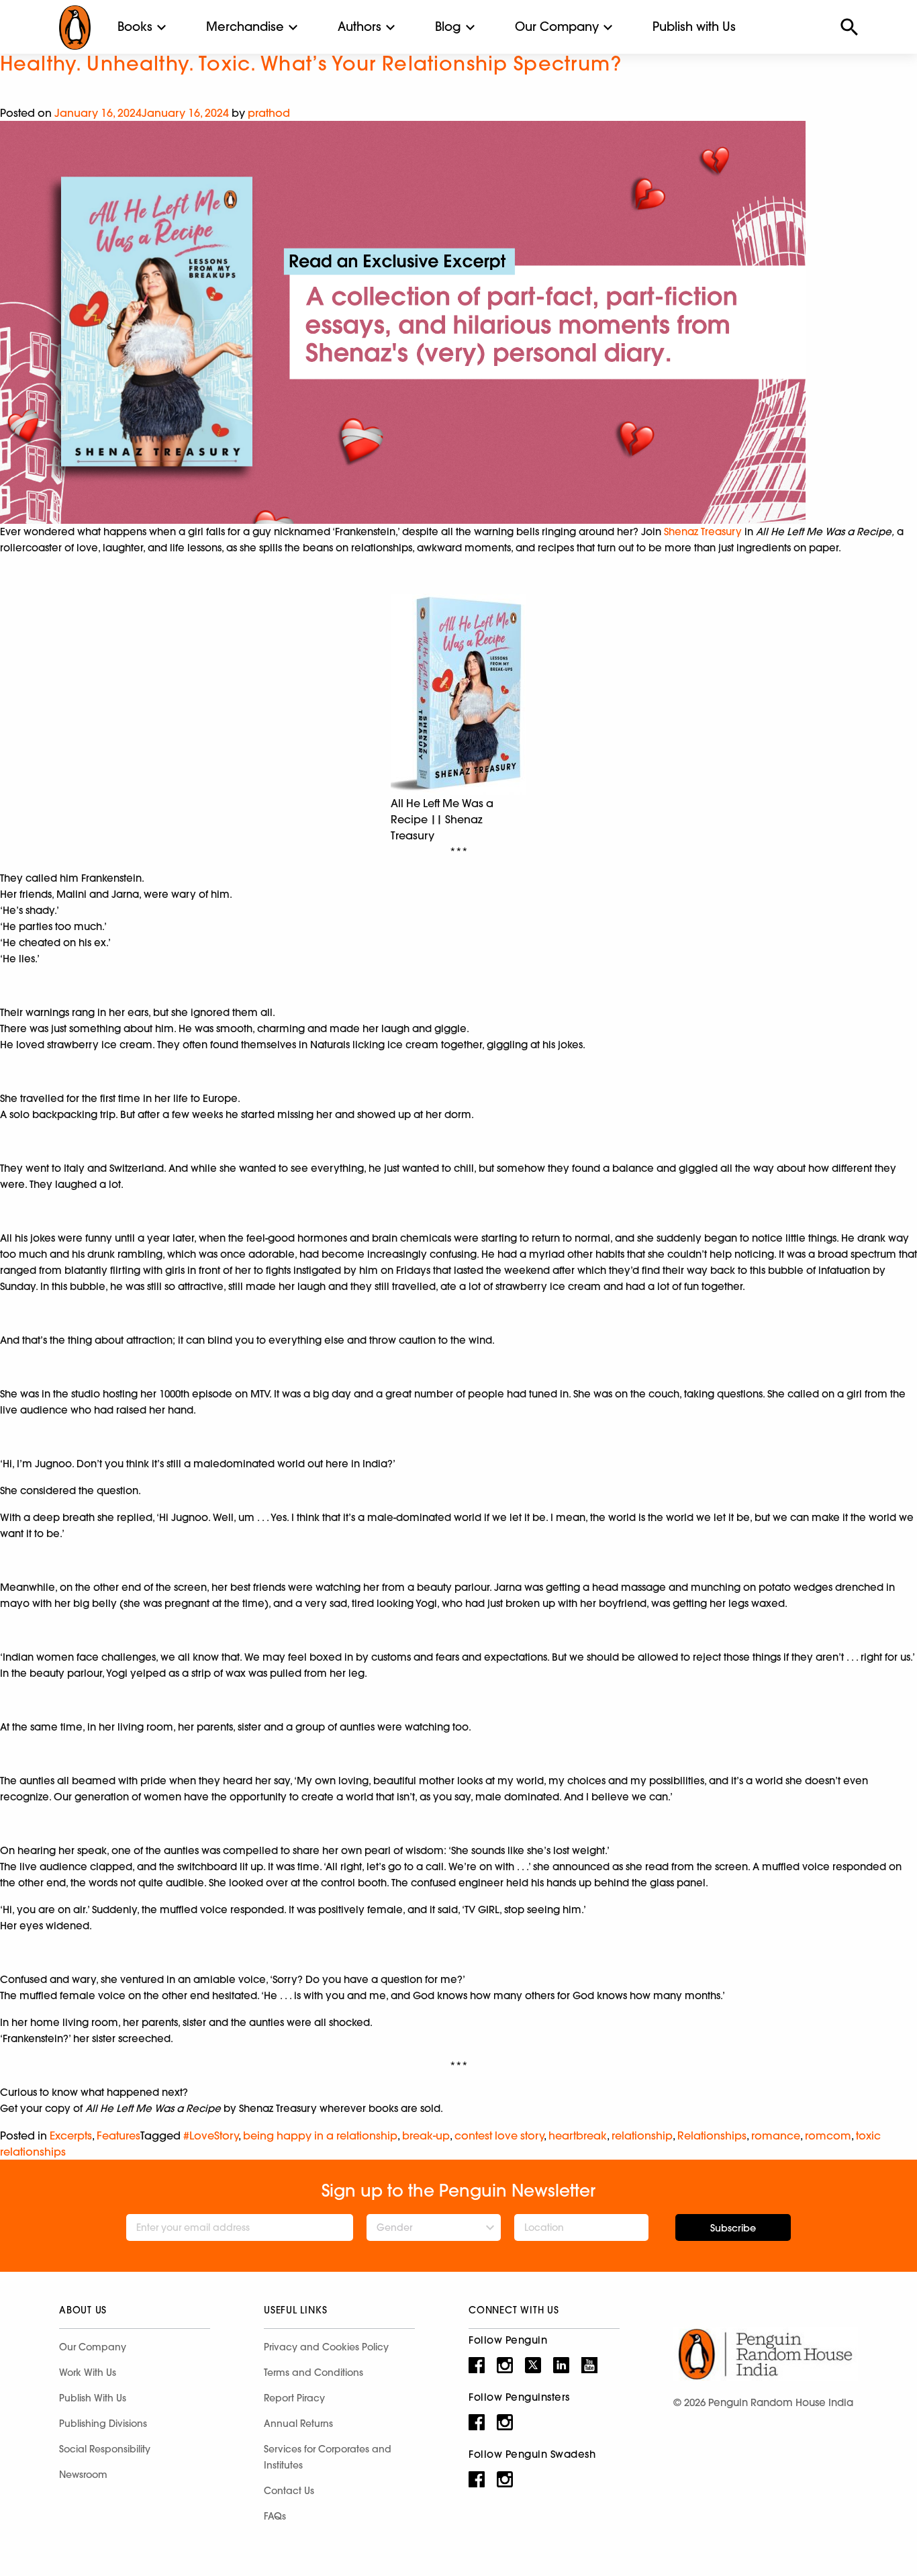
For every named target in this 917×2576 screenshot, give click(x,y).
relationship (642, 2135)
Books (135, 27)
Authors (359, 27)
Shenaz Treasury (703, 532)
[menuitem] (135, 27)
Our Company (557, 27)
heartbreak (578, 2135)
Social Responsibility (105, 2449)
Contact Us (289, 2491)
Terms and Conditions (313, 2373)
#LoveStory (211, 2135)
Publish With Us (93, 2398)
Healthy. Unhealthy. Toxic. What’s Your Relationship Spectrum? (311, 63)
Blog (448, 27)
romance (776, 2135)
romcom (828, 2135)
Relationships (712, 2135)
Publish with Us (694, 27)
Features (118, 2135)
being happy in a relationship (320, 2135)
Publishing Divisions (103, 2424)
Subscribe (733, 2228)
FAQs (275, 2516)
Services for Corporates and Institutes (328, 2457)
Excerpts (71, 2135)
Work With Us (88, 2373)
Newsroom (83, 2475)
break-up (426, 2135)
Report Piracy (294, 2398)
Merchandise (245, 27)
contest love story (499, 2135)
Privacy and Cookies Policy (326, 2347)
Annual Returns (298, 2424)
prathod (269, 113)
